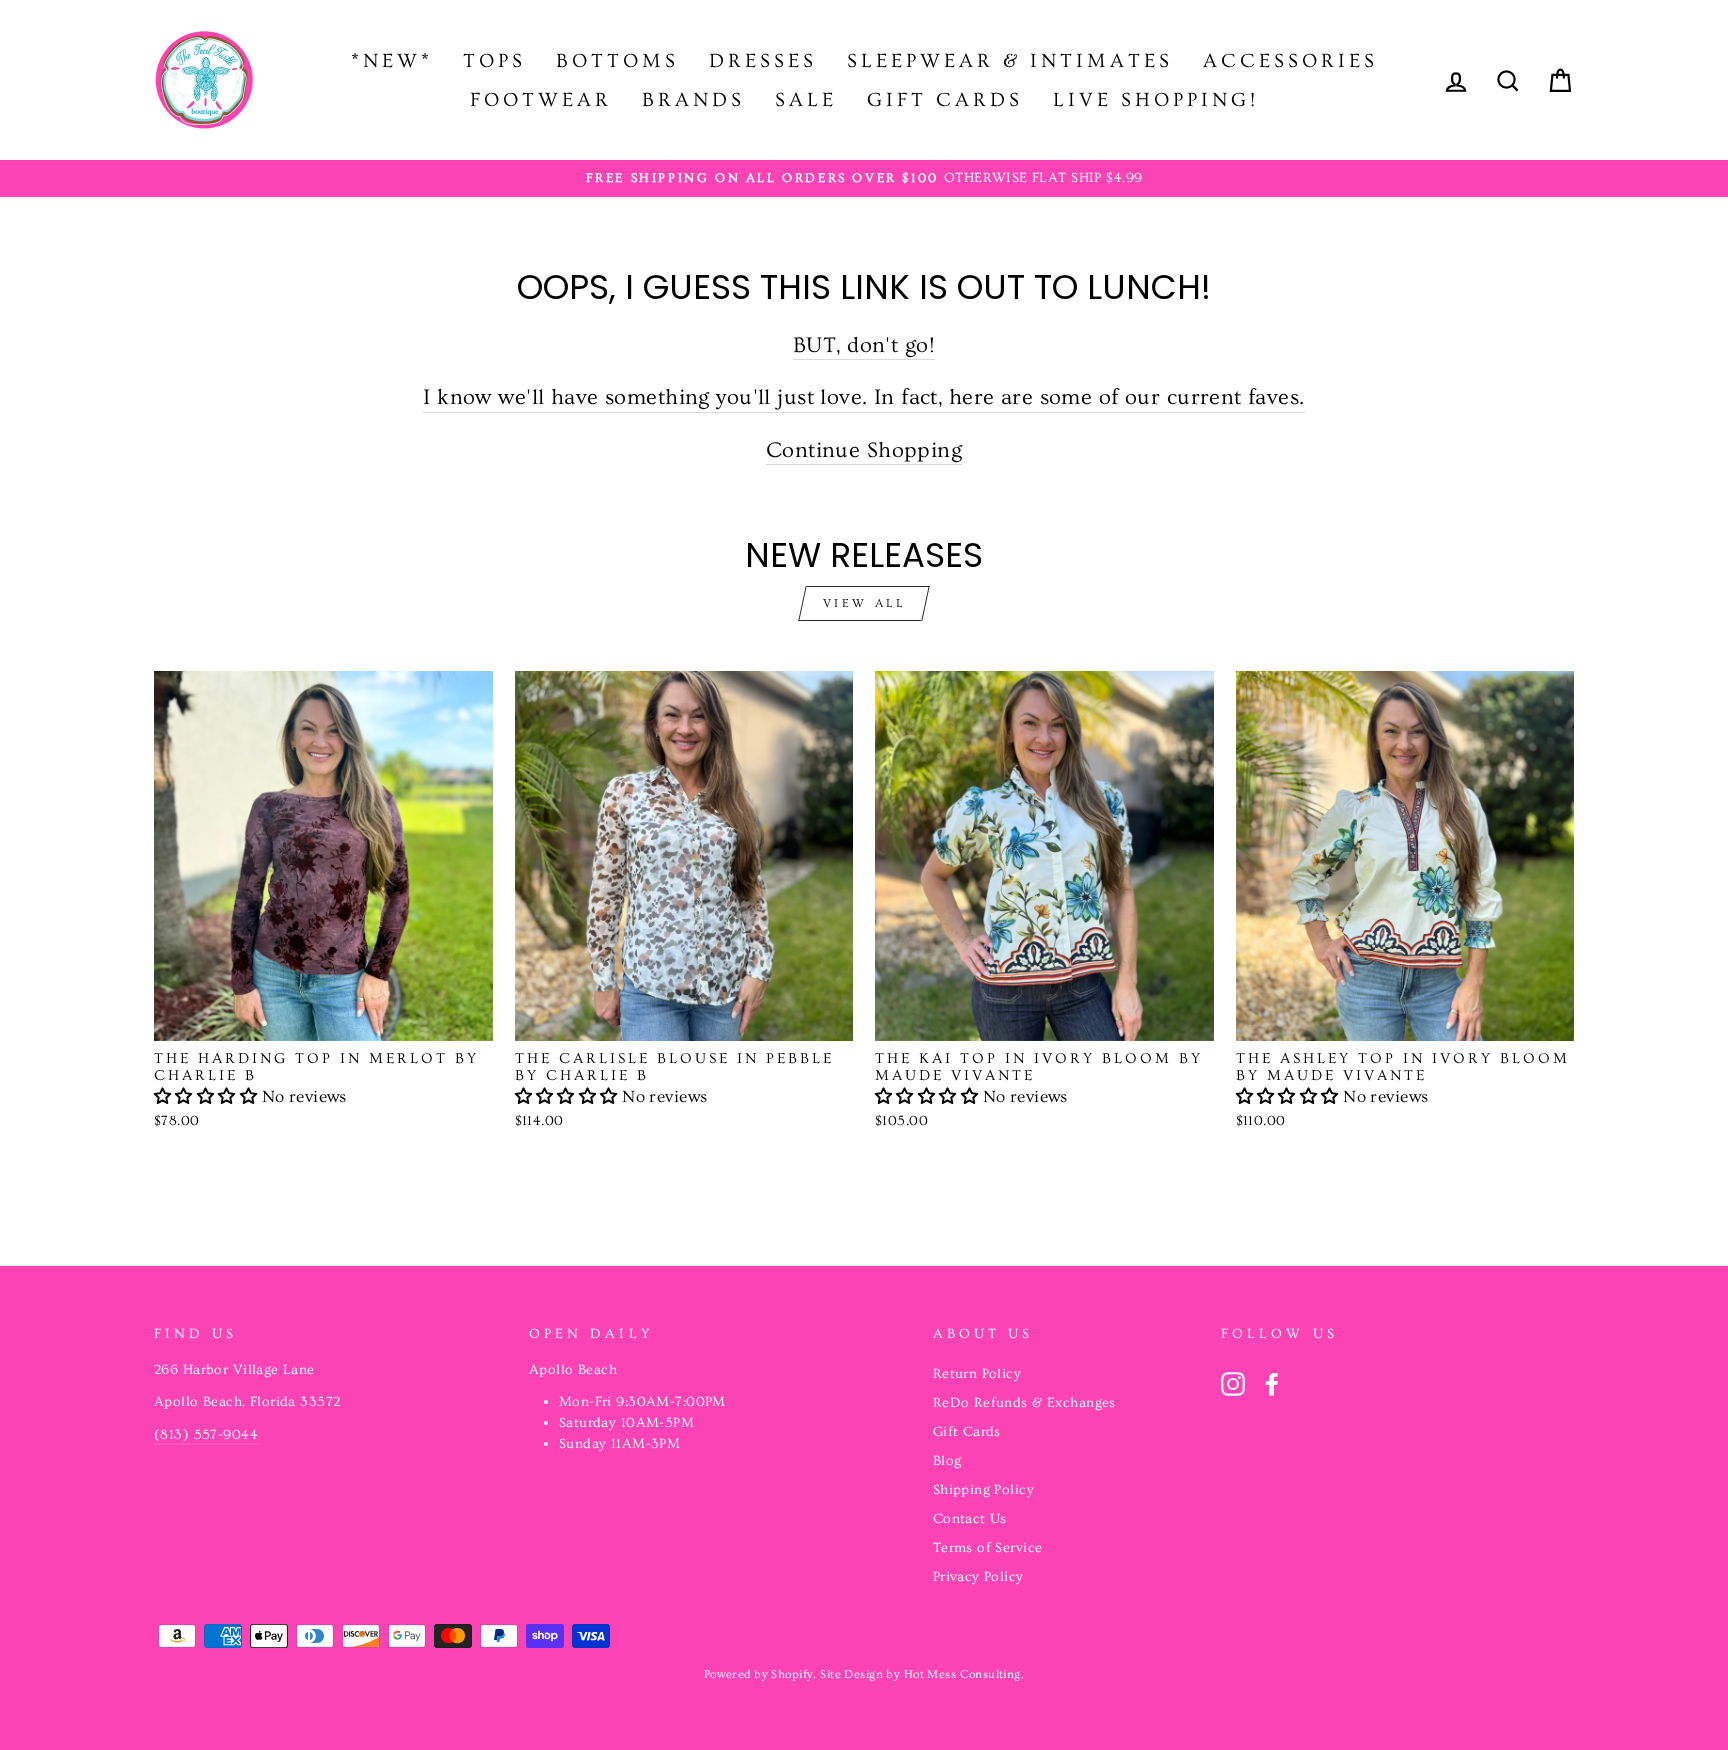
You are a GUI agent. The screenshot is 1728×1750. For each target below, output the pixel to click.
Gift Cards (945, 100)
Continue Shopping (864, 450)
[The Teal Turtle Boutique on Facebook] (1272, 1384)
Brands (693, 100)
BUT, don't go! (864, 345)
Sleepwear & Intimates (1010, 61)
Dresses (763, 61)
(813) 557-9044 (206, 1435)
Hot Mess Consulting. (964, 1674)
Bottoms (617, 61)
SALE (806, 100)
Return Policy (977, 1374)
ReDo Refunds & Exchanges (1024, 1403)
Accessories (1290, 61)
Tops (494, 61)
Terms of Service (988, 1548)
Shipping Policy (983, 1490)
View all (864, 603)
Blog (947, 1461)
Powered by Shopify (759, 1674)
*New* (392, 61)
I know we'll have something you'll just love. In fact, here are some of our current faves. (863, 397)
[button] (208, 1096)
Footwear (541, 100)
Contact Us (970, 1519)
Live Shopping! (1156, 100)
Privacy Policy (978, 1577)
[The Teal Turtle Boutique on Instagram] (1233, 1384)
